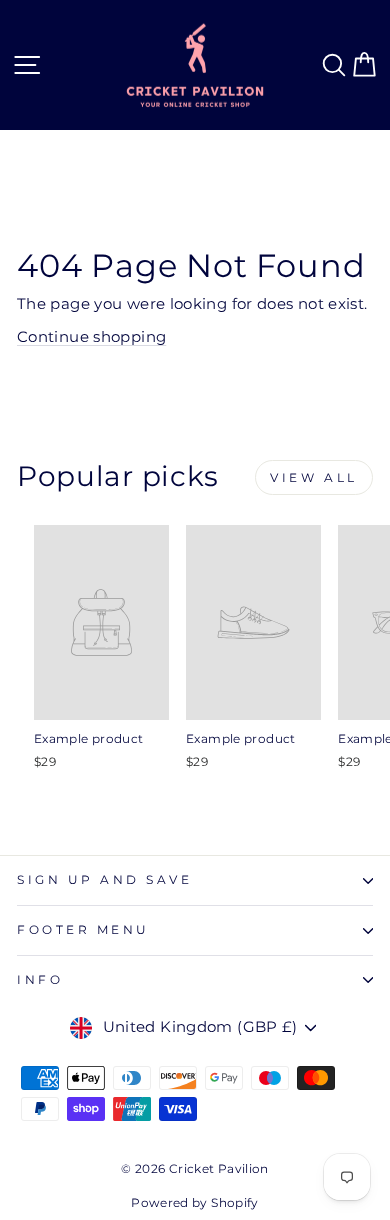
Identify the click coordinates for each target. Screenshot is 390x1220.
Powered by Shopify (195, 1202)
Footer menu (83, 930)
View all (314, 477)
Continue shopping (91, 337)
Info (40, 980)
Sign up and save (105, 880)
